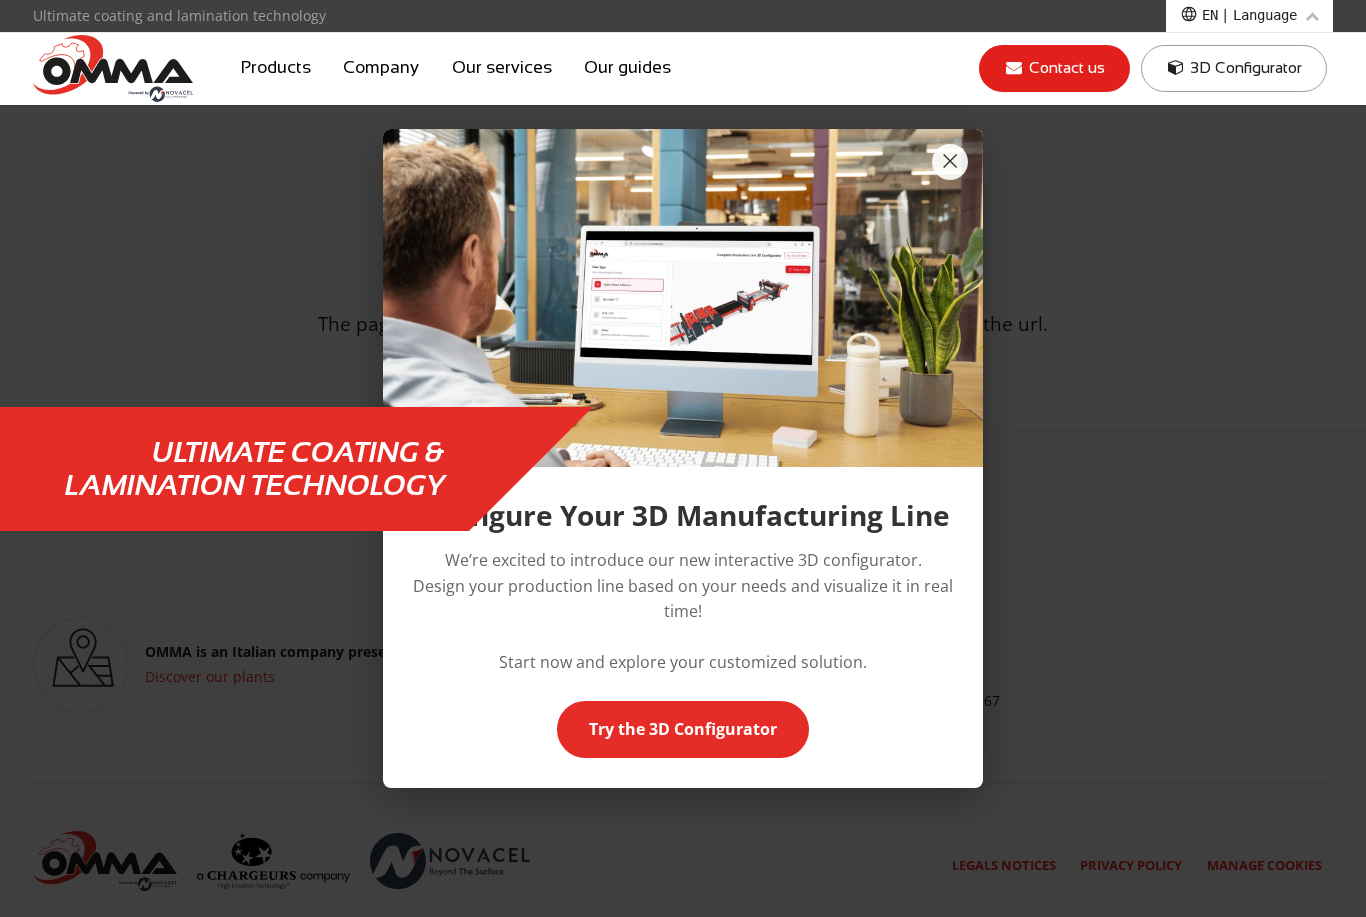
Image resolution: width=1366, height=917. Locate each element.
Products (276, 68)
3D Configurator (1244, 67)
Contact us (1065, 67)
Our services (502, 68)
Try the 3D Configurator (683, 729)
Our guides (627, 68)
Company (381, 68)
